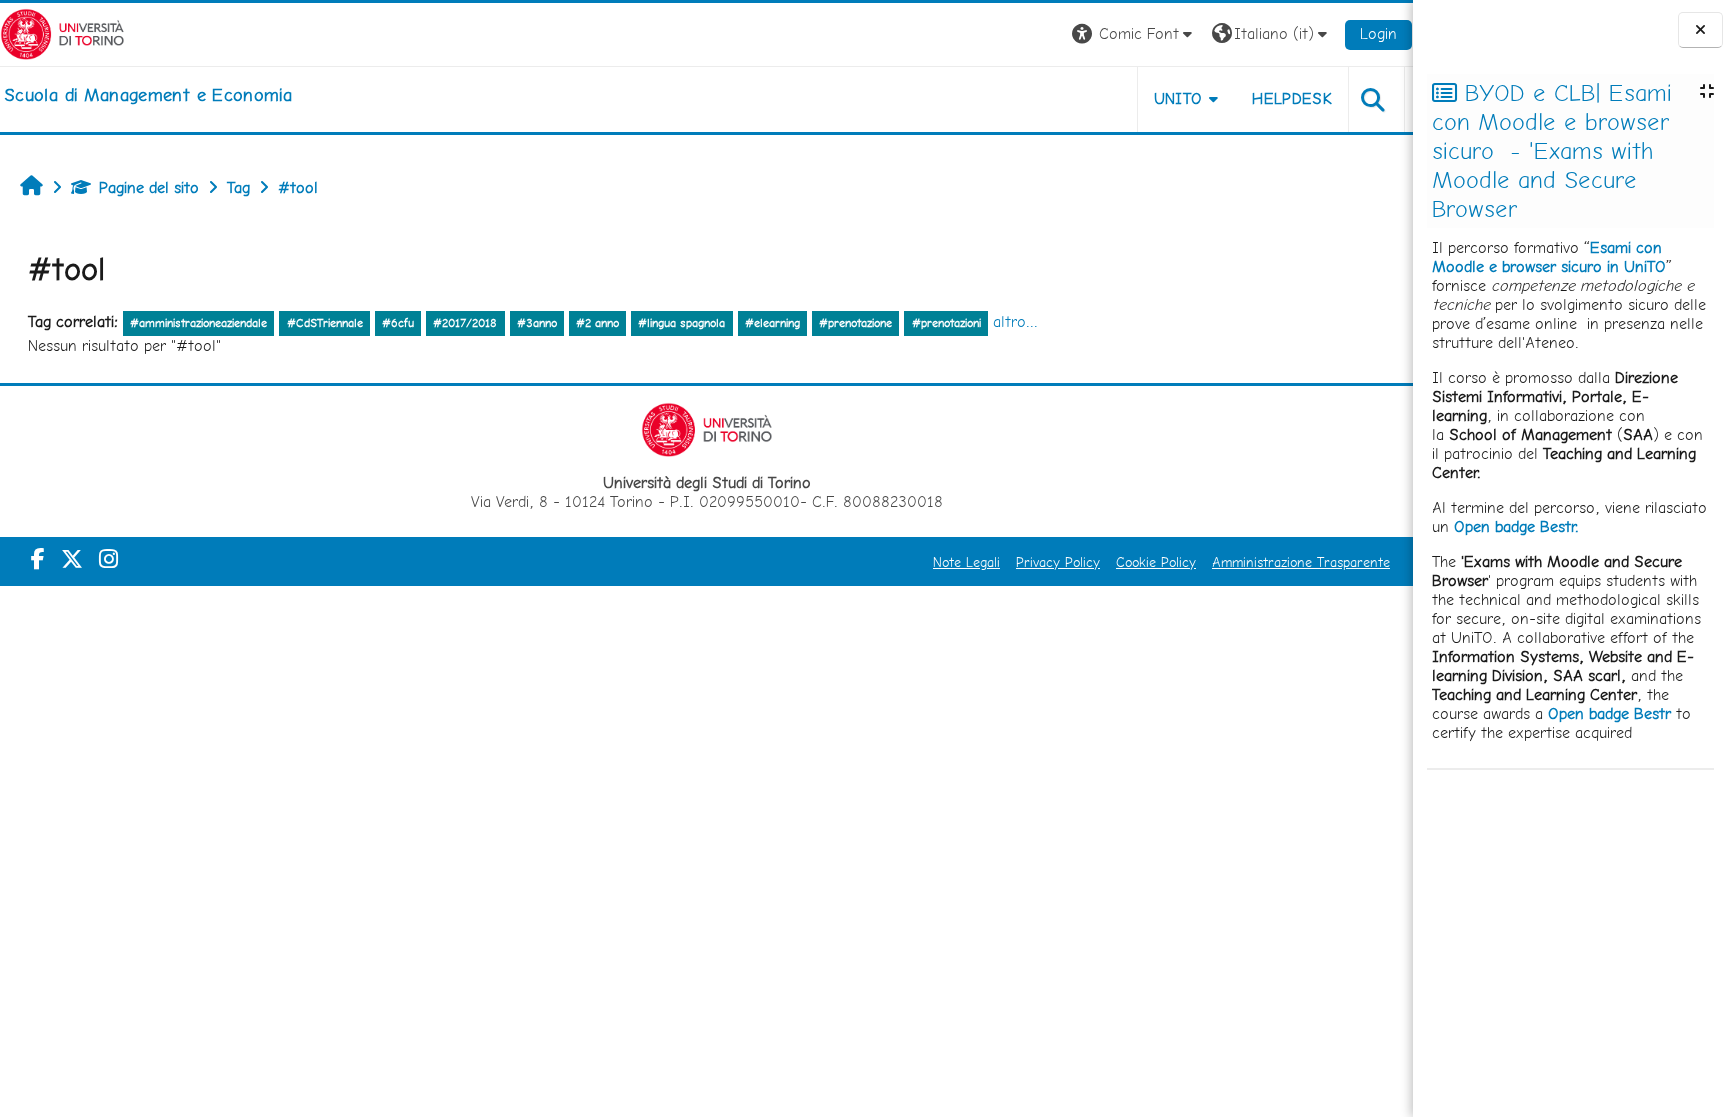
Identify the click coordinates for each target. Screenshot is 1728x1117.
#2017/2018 (465, 323)
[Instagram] (108, 559)
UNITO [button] (1178, 98)
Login (1378, 33)
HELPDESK (1292, 98)
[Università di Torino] (62, 32)
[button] (1134, 34)
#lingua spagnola (681, 323)
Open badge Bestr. (1516, 526)
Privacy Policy (1058, 562)
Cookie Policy (1156, 562)
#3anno (537, 323)
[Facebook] (38, 559)
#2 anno (597, 323)
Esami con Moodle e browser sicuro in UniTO (1549, 257)
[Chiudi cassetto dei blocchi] (1700, 30)
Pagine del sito (149, 187)
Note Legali (966, 562)
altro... (1015, 321)
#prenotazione (855, 323)
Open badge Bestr (1609, 713)
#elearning (772, 323)
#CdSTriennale (325, 323)
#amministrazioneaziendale (198, 323)
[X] (72, 559)
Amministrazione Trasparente (1301, 562)
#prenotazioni (946, 323)
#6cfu (398, 323)
